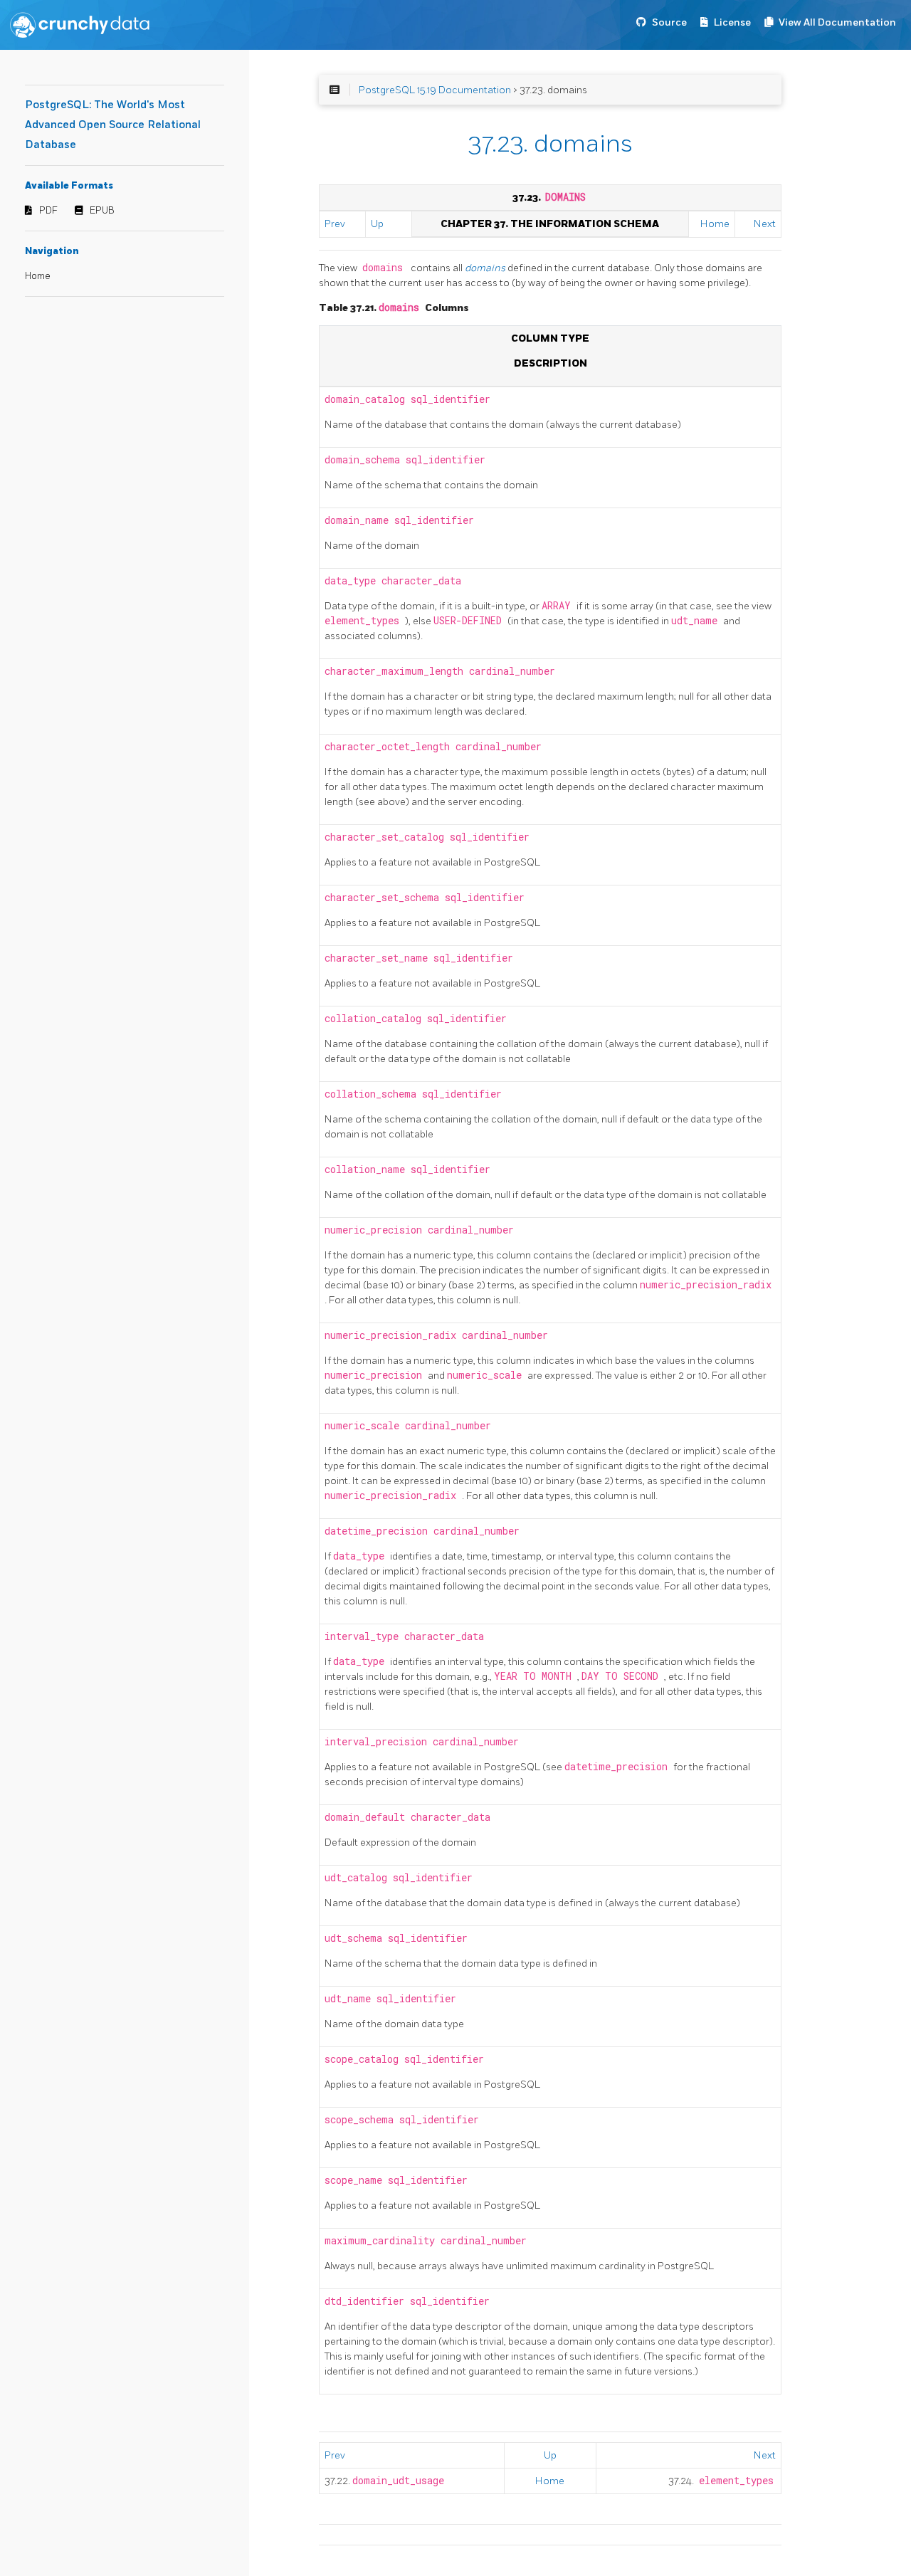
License (732, 22)
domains (486, 268)
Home (38, 276)
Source (669, 22)
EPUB (102, 211)
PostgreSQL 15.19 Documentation (435, 90)
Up (377, 224)
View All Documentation (837, 22)
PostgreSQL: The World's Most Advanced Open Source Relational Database (113, 125)
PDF (48, 211)
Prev (335, 224)
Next (765, 224)
